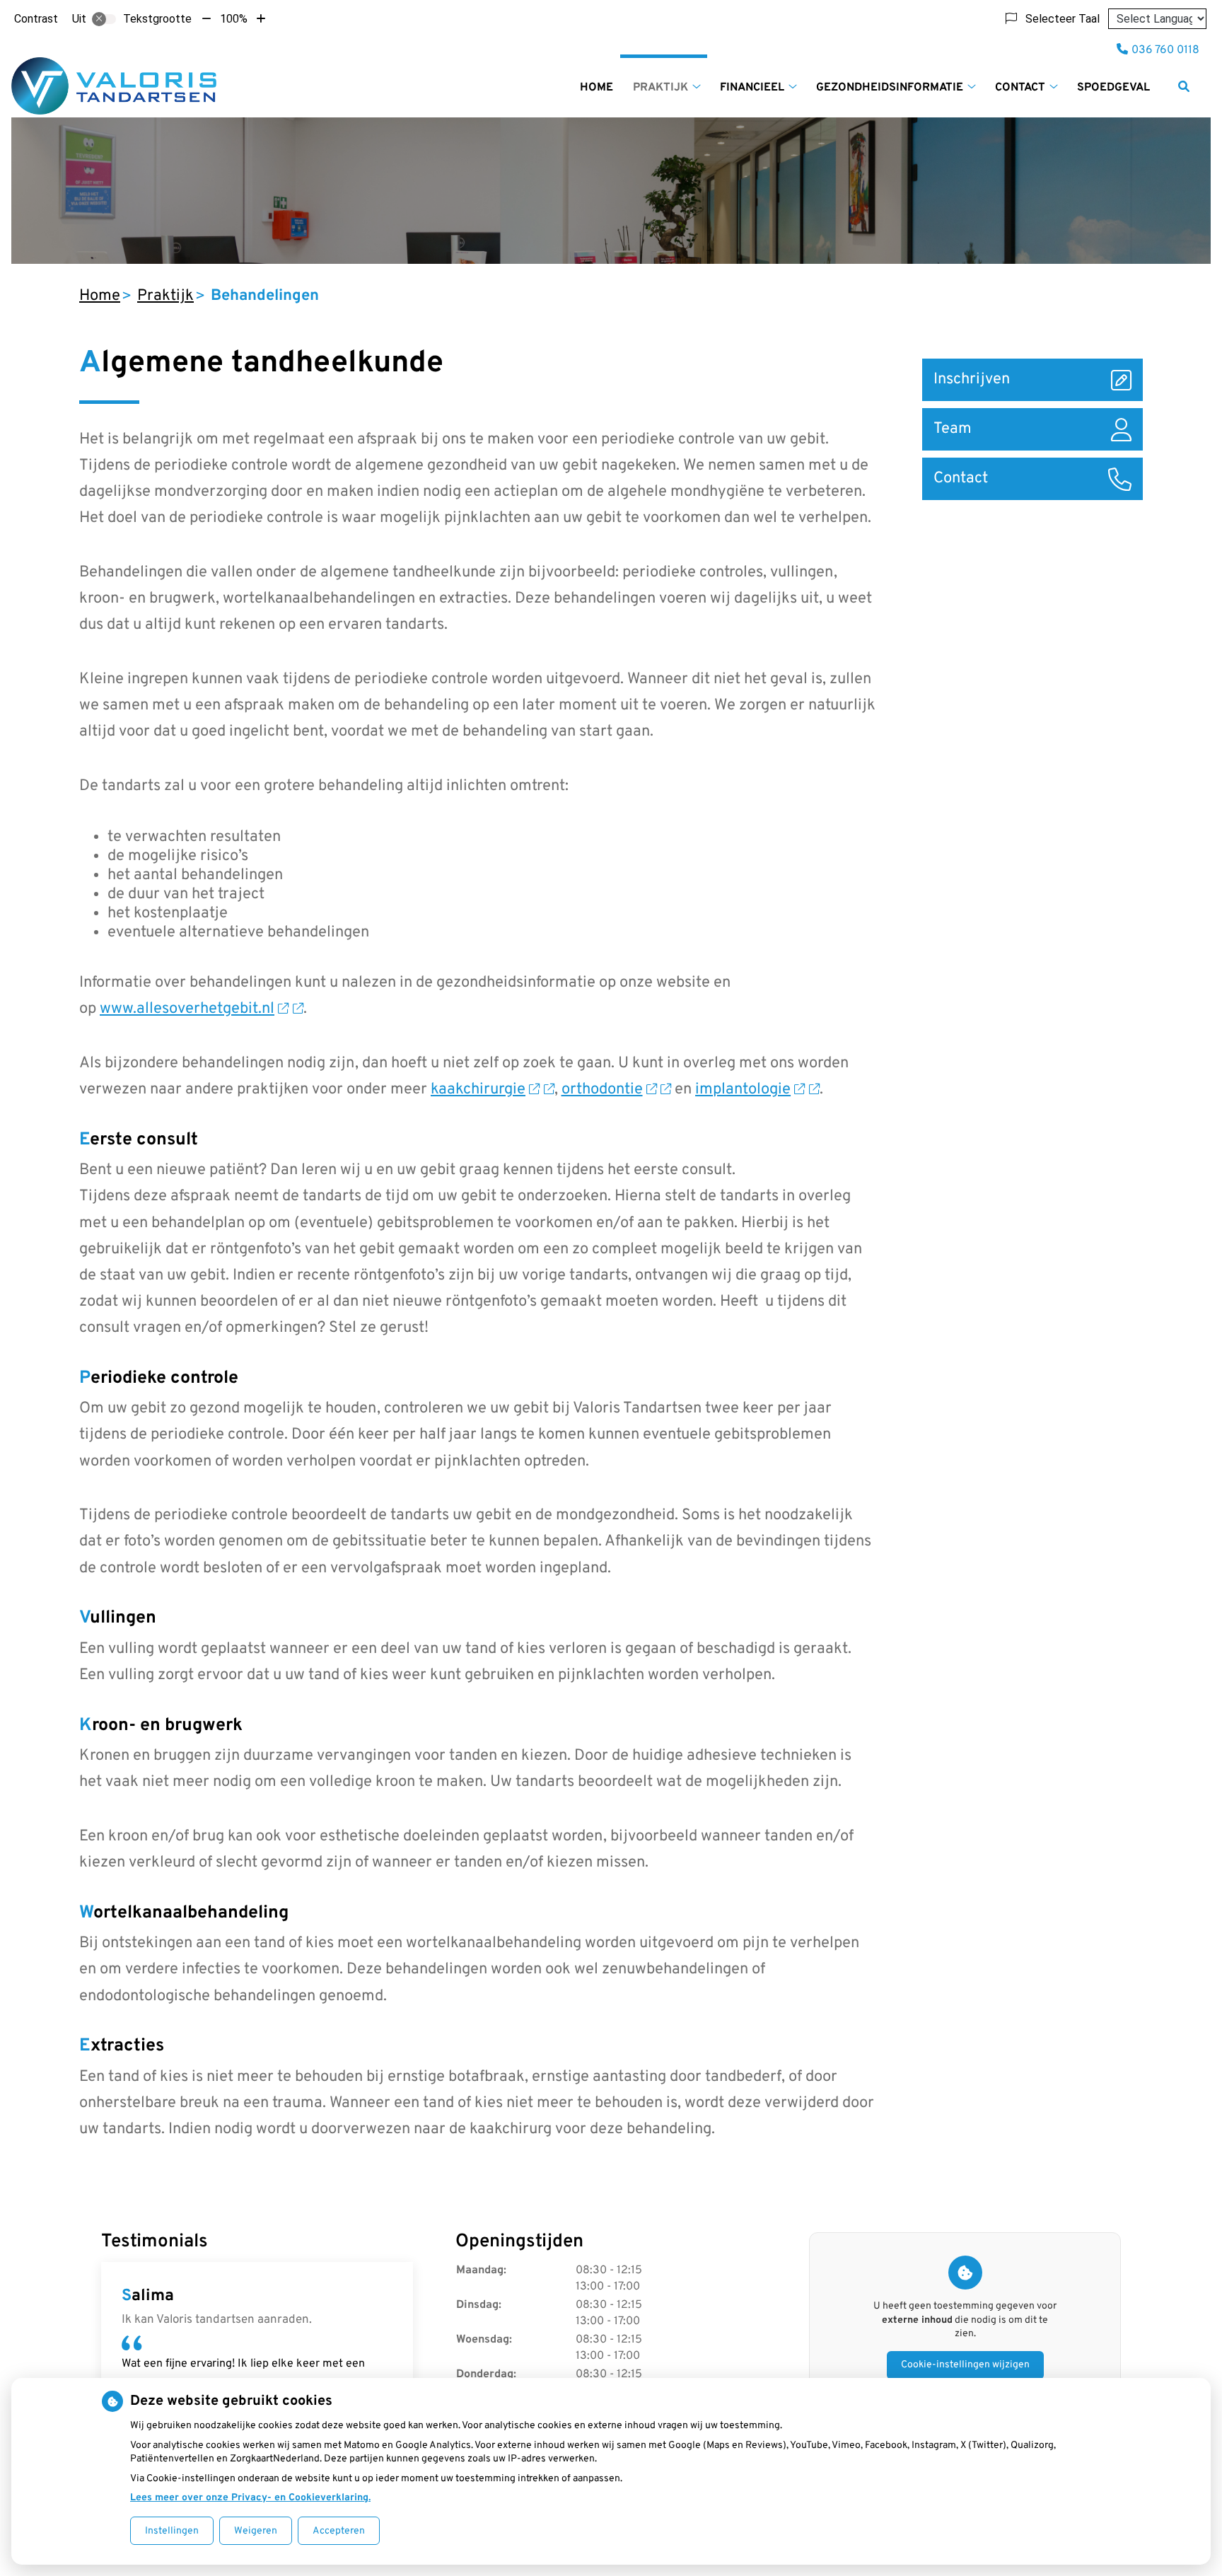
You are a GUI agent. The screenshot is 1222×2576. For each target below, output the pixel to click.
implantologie (743, 1090)
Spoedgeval (1113, 88)
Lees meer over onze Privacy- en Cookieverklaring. (250, 2498)
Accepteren (339, 2531)
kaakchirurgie (478, 1090)
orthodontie (602, 1090)
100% (234, 19)
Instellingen (172, 2531)
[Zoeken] (1184, 86)
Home (597, 88)
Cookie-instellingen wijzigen (965, 2365)
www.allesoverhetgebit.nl (187, 1009)
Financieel (752, 88)
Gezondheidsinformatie (890, 88)
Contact (1020, 88)
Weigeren (256, 2531)
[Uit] (104, 19)
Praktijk (661, 88)
